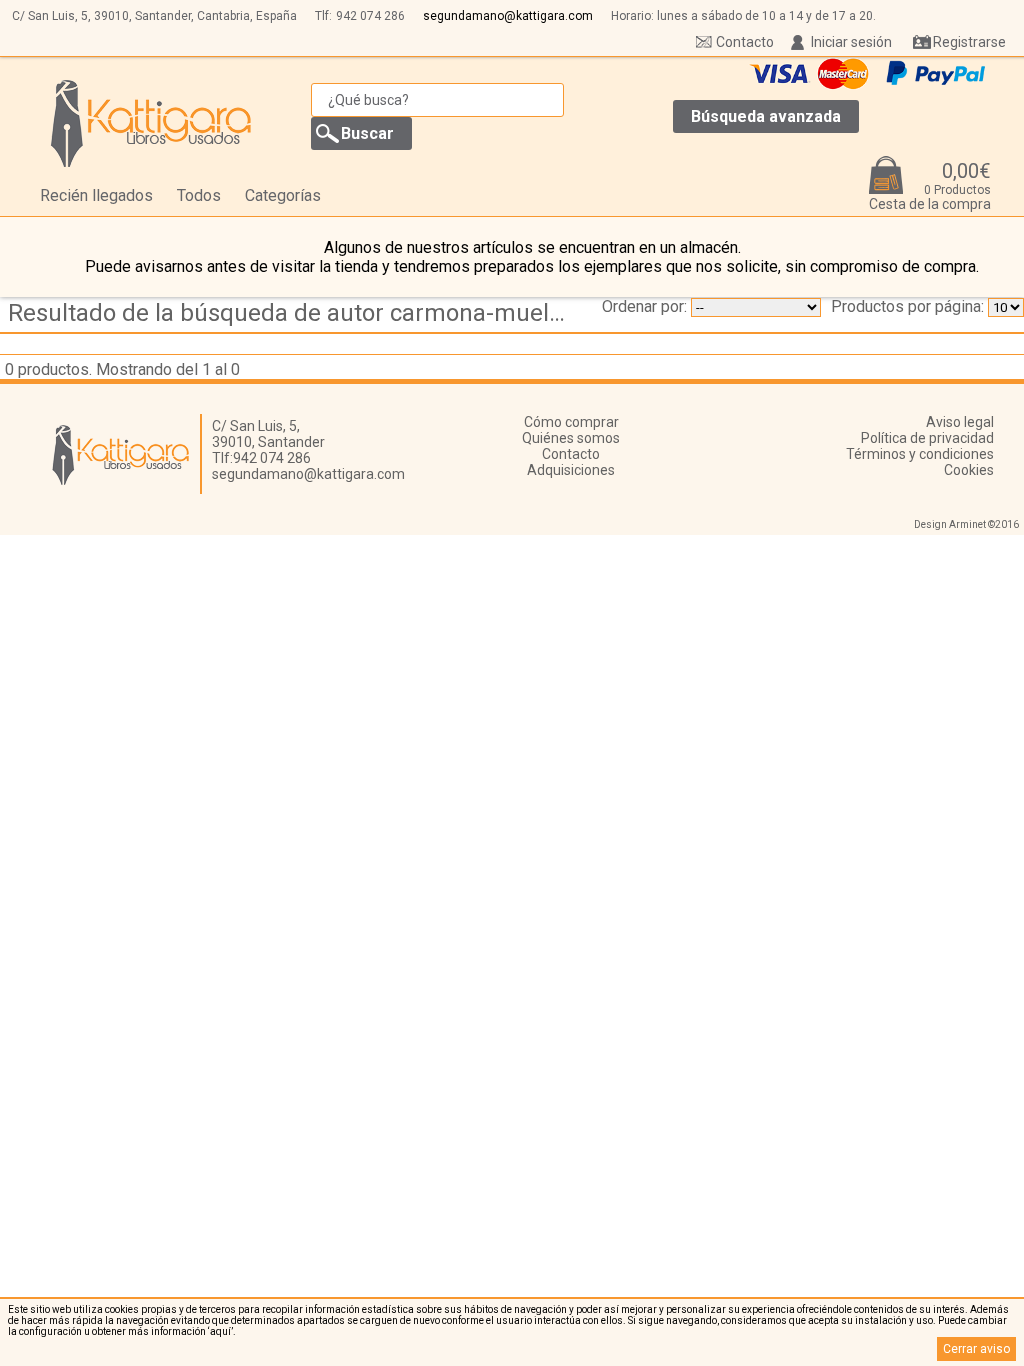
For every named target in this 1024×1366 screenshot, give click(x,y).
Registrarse (969, 42)
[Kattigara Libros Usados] (151, 123)
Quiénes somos (571, 438)
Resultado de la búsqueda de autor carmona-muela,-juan (293, 313)
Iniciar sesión (851, 42)
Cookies (969, 470)
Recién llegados (96, 195)
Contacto (745, 42)
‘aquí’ (220, 1331)
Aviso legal (960, 422)
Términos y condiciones (920, 454)
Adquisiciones (571, 470)
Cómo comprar (571, 422)
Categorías (283, 195)
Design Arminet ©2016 (966, 524)
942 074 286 (370, 16)
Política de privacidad (927, 438)
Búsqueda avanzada (766, 116)
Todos (199, 195)
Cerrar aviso (976, 1349)
